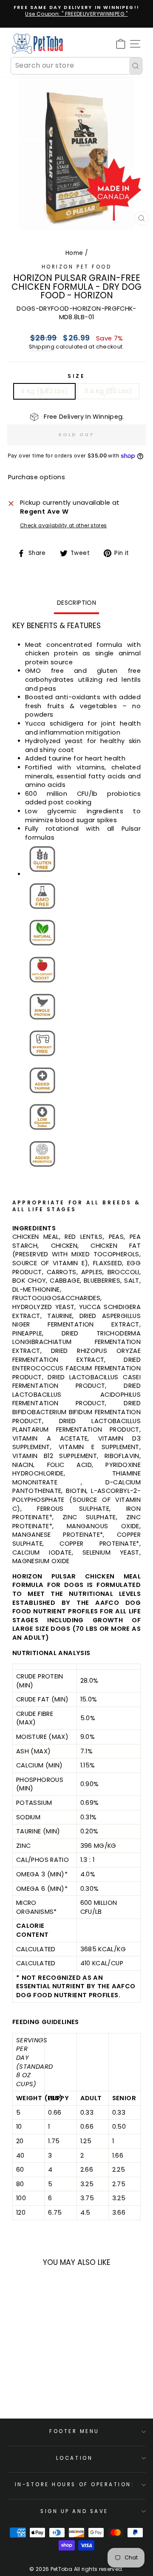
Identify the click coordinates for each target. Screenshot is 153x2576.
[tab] (76, 1228)
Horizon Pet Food (77, 267)
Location (74, 2458)
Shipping (42, 347)
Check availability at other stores (64, 526)
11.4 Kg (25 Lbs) (109, 391)
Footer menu (74, 2431)
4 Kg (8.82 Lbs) (44, 391)
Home (74, 253)
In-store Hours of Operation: (75, 2485)
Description (76, 603)
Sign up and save (74, 2511)
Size (76, 376)
